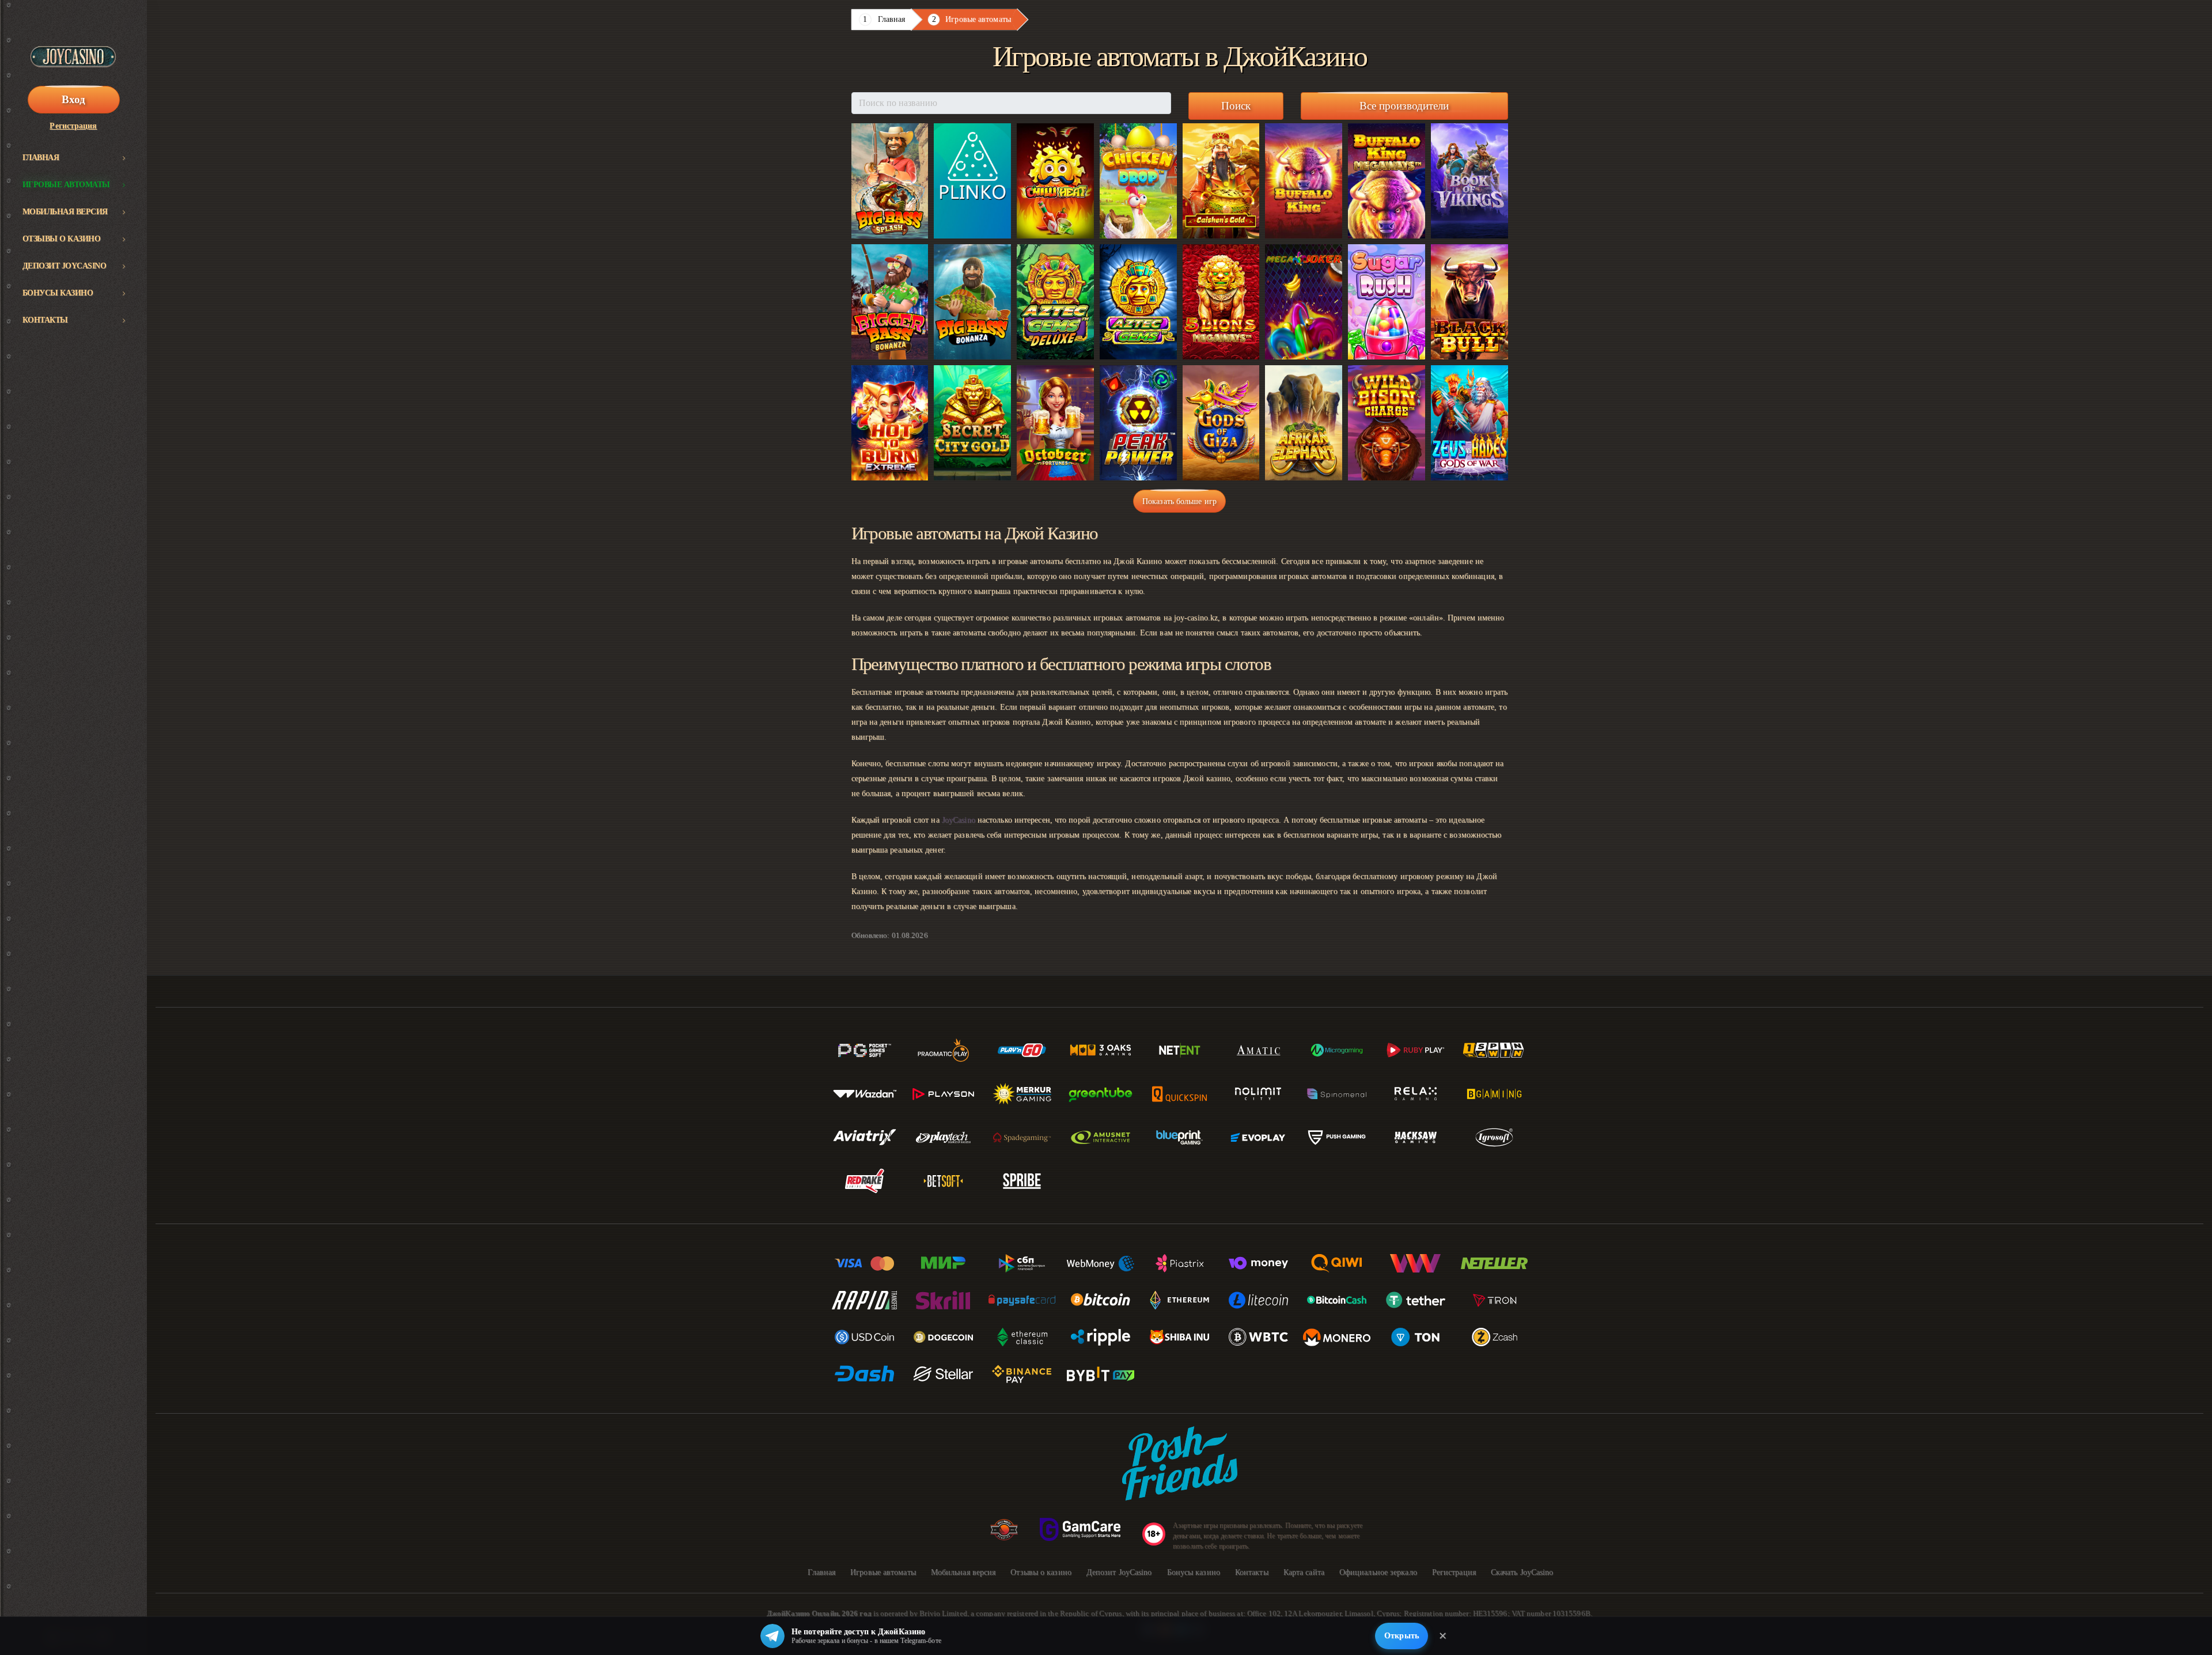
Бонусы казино (58, 293)
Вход (73, 99)
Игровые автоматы (66, 185)
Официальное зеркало (1378, 1572)
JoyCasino (959, 820)
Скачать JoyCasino (1522, 1572)
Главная (41, 158)
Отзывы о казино (62, 239)
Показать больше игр (1179, 501)
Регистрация (73, 126)
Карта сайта (1304, 1572)
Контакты (45, 320)
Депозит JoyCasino (65, 266)
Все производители (1404, 106)
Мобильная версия (65, 212)
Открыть (1402, 1636)
